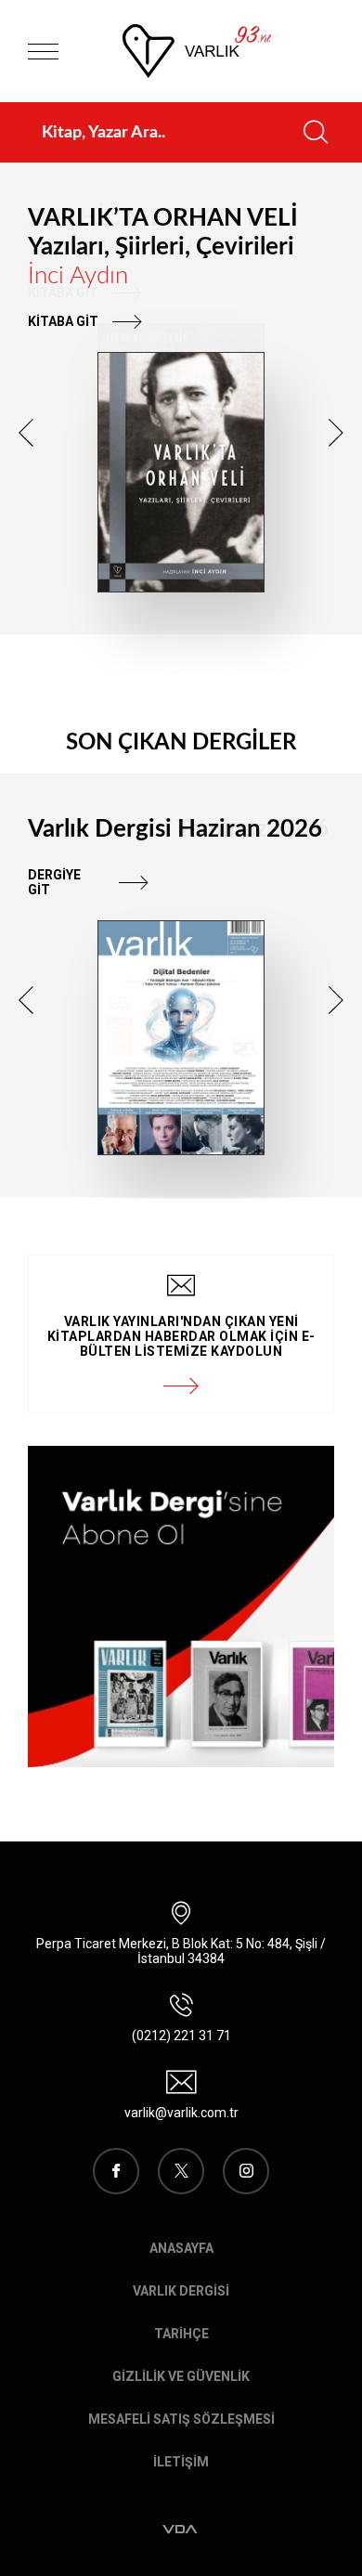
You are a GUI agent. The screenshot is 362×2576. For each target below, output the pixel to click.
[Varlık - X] (181, 2171)
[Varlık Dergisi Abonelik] (181, 1607)
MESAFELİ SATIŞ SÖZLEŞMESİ (181, 2419)
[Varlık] (197, 51)
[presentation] (26, 433)
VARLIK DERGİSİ (181, 2291)
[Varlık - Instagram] (246, 2171)
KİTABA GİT (63, 321)
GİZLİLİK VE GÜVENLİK (181, 2376)
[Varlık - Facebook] (116, 2171)
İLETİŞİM (181, 2462)
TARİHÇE (181, 2334)
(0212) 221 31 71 (181, 2036)
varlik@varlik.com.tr (181, 2113)
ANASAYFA (181, 2248)
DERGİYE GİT (54, 882)
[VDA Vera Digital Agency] (181, 2530)
